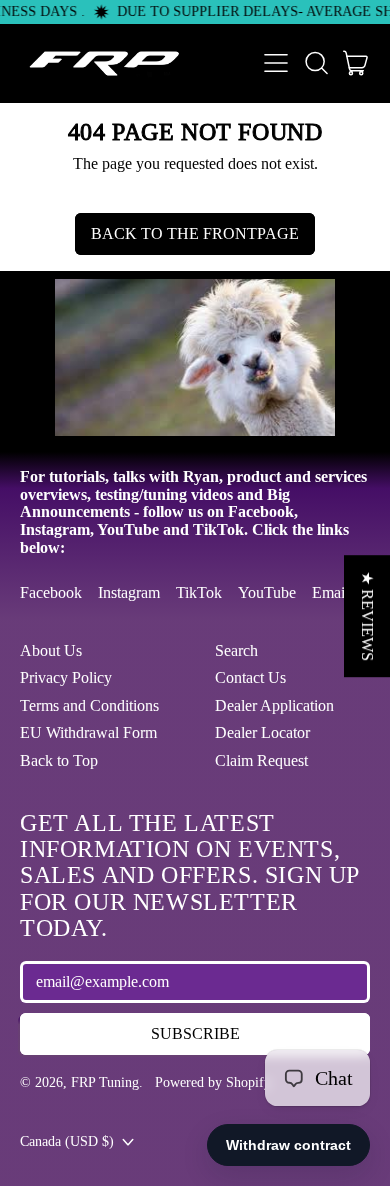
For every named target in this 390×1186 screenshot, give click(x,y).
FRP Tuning (105, 1082)
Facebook (51, 592)
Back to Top (59, 760)
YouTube (267, 592)
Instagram (129, 592)
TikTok (199, 592)
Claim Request (261, 760)
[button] (316, 63)
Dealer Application (274, 705)
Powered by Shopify (213, 1082)
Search (236, 650)
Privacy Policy (66, 677)
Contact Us (250, 677)
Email (330, 592)
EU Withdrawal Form (88, 732)
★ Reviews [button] (367, 616)
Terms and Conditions (89, 705)
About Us (51, 650)
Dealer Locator (262, 732)
